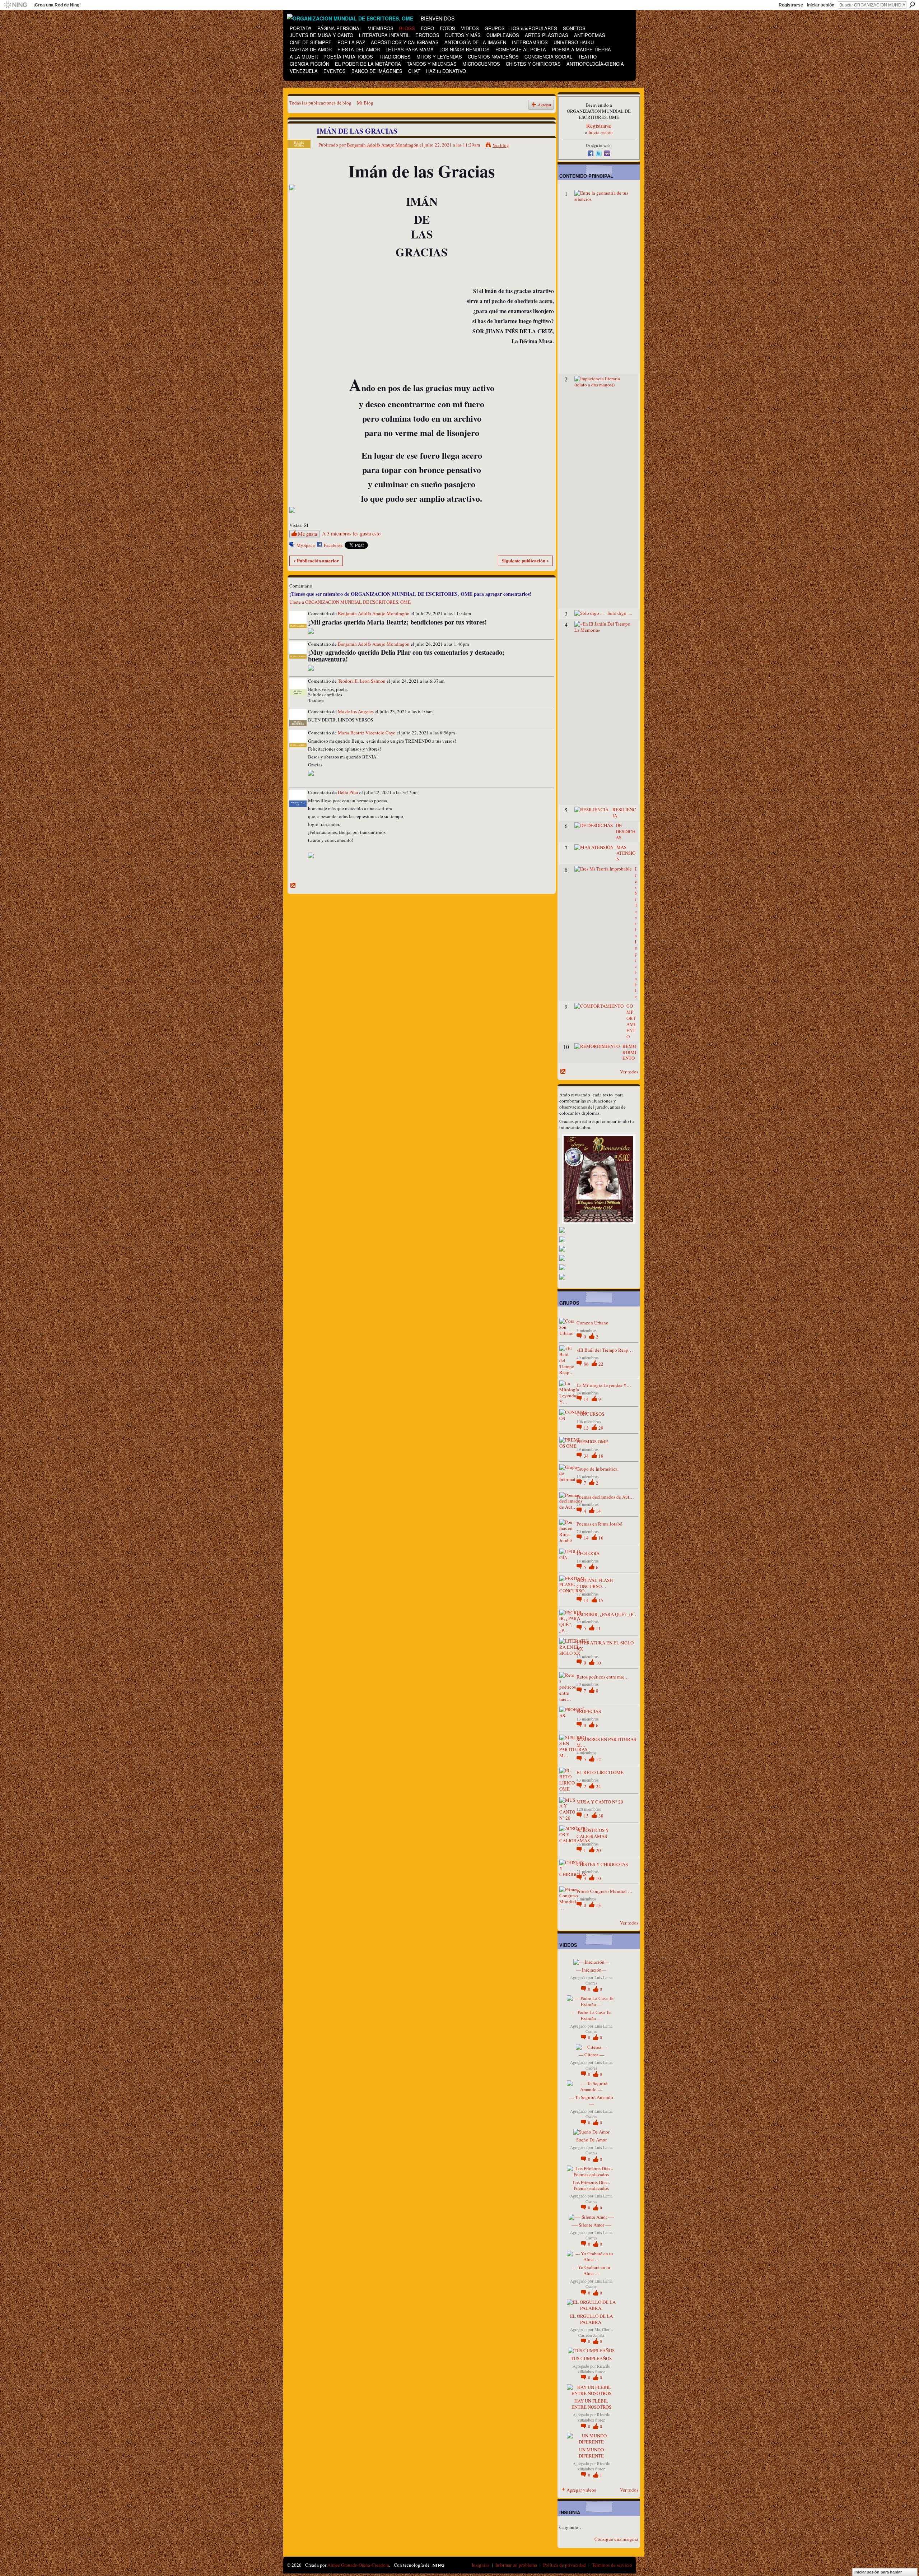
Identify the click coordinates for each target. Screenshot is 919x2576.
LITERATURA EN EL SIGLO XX (605, 1646)
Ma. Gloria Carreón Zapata (595, 2332)
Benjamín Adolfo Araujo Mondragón (383, 145)
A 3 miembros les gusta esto (351, 533)
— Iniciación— (591, 1970)
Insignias (481, 2565)
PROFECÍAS (589, 1711)
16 (601, 1538)
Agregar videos (581, 2490)
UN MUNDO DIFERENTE (591, 2453)
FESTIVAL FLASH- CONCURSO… (595, 1583)
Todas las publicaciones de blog (320, 103)
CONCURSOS (590, 1414)
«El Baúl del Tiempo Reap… (605, 1350)
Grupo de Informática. (598, 1469)
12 (598, 1759)
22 (601, 1364)
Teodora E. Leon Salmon (362, 681)
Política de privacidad (565, 2565)
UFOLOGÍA (588, 1553)
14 (587, 1399)
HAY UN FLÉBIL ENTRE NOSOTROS (591, 2404)
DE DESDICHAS (626, 831)
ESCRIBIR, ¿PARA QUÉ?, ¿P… (607, 1614)
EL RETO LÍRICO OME (600, 1772)
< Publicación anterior (316, 560)
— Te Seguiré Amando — (591, 2100)
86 (587, 1364)
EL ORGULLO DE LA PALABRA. (591, 2319)
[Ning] (15, 5)
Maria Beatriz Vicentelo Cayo (367, 733)
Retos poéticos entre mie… (603, 1677)
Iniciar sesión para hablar (878, 2572)
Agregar (545, 105)
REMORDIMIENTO (629, 1052)
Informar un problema (516, 2565)
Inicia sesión (601, 132)
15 (601, 1600)
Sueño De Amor (591, 2140)
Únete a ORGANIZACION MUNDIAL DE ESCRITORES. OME (350, 602)
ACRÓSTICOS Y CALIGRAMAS (593, 1833)
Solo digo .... (620, 613)
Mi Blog (365, 103)
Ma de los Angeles (356, 711)
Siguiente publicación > (525, 560)
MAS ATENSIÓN (626, 853)
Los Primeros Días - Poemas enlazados (591, 2185)
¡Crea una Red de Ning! (57, 5)
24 (598, 1786)
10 (598, 1663)
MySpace (306, 545)
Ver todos (629, 1072)
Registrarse (791, 5)
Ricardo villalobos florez (594, 2369)
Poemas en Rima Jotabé (599, 1524)
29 (601, 1428)
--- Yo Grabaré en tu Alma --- (591, 2270)
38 (601, 1816)
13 (587, 1428)
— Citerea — (591, 2055)
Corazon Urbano (593, 1323)
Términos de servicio (612, 2565)
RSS (293, 886)
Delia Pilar (348, 792)
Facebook (333, 545)
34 (587, 1456)
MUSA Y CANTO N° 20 (600, 1802)
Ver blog (501, 145)
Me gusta (307, 534)
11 (598, 1628)
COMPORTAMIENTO (631, 1021)
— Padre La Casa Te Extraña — (591, 2015)
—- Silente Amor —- (591, 2225)
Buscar (912, 5)
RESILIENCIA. (624, 813)
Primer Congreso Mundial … (605, 1891)
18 (601, 1456)
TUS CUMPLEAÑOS (591, 2358)
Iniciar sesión (821, 5)
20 (598, 1850)
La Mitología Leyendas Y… (604, 1385)
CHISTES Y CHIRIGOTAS (602, 1864)
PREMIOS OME (592, 1442)
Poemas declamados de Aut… (605, 1497)
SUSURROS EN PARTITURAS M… (606, 1742)
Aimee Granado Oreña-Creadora (358, 2565)
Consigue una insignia (616, 2539)
